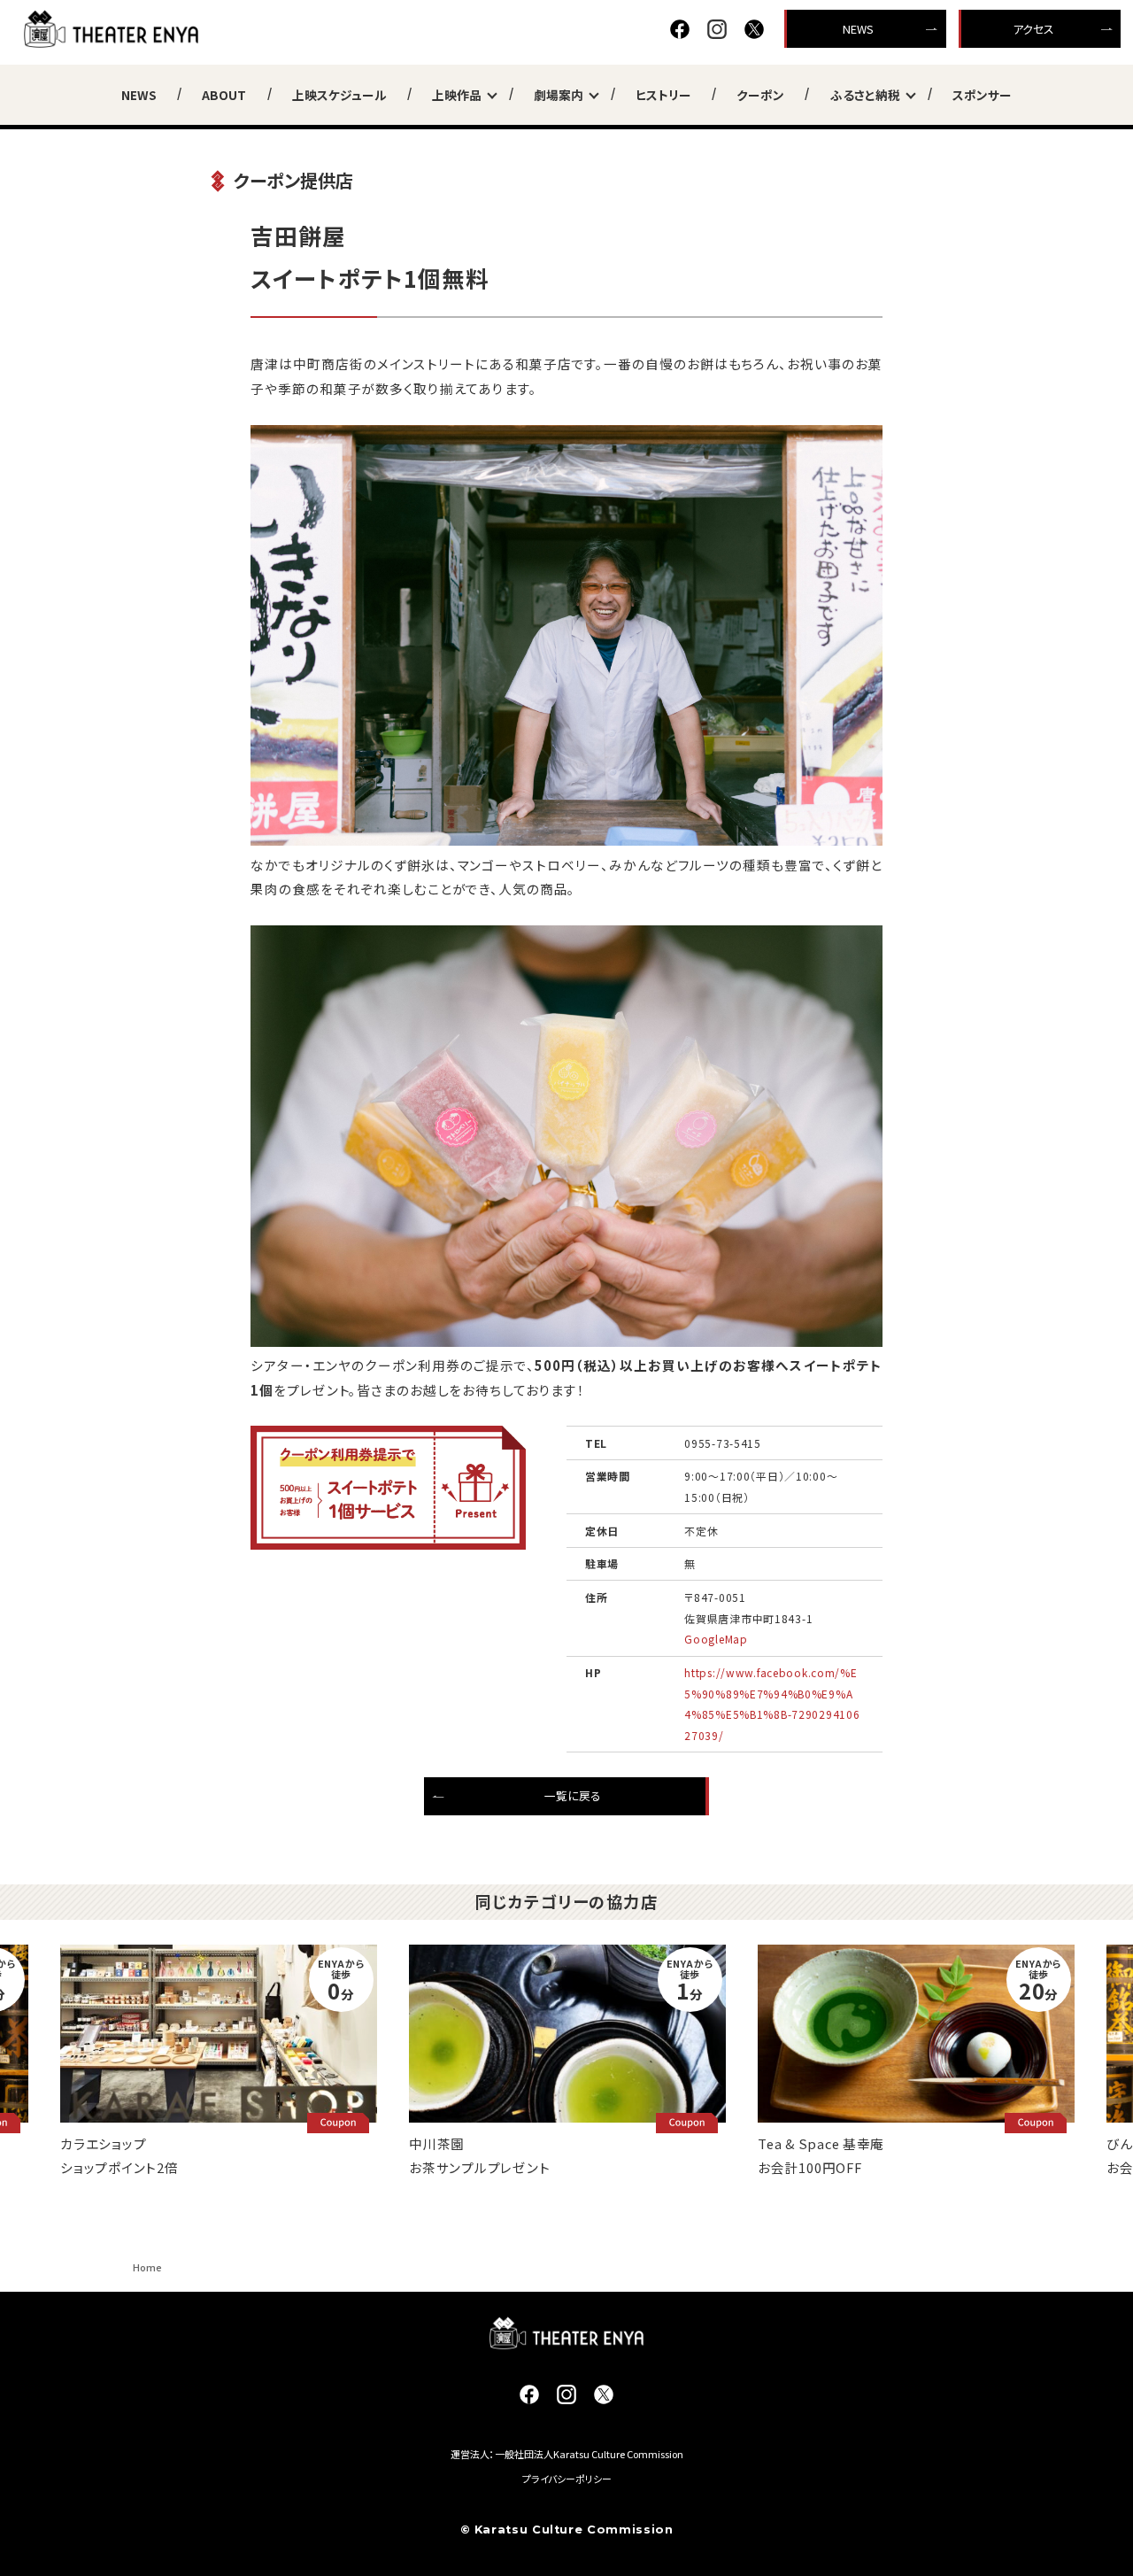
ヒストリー (663, 95)
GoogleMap (716, 1639)
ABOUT (224, 95)
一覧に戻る (573, 1795)
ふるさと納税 (865, 95)
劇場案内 (559, 95)
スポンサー (982, 95)
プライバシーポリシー (567, 2479)
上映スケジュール (339, 95)
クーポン (760, 95)
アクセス (1033, 29)
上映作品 (457, 95)
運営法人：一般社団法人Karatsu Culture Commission (567, 2454)
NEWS (858, 29)
